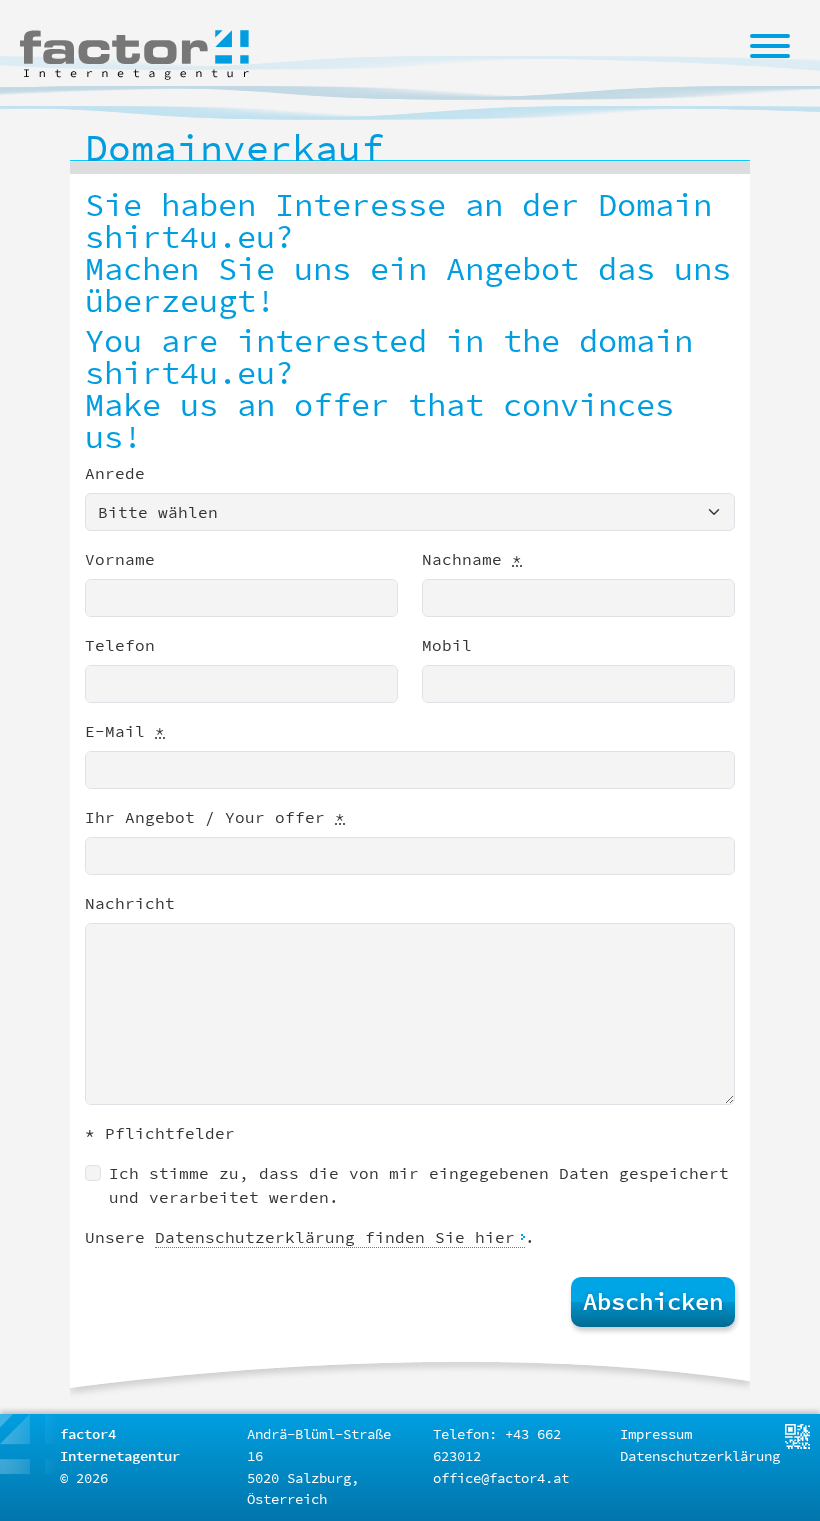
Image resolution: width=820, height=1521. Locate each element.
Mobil (447, 645)
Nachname (472, 559)
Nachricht (130, 903)
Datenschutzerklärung (700, 1456)
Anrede (115, 473)
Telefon (120, 645)
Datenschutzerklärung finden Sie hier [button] (335, 1237)
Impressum (656, 1434)
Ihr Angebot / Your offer (215, 817)
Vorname (120, 559)
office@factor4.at (501, 1478)
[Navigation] (770, 45)
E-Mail (125, 731)
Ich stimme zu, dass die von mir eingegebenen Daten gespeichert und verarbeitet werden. (419, 1185)
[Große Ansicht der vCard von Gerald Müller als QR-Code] (797, 1435)
